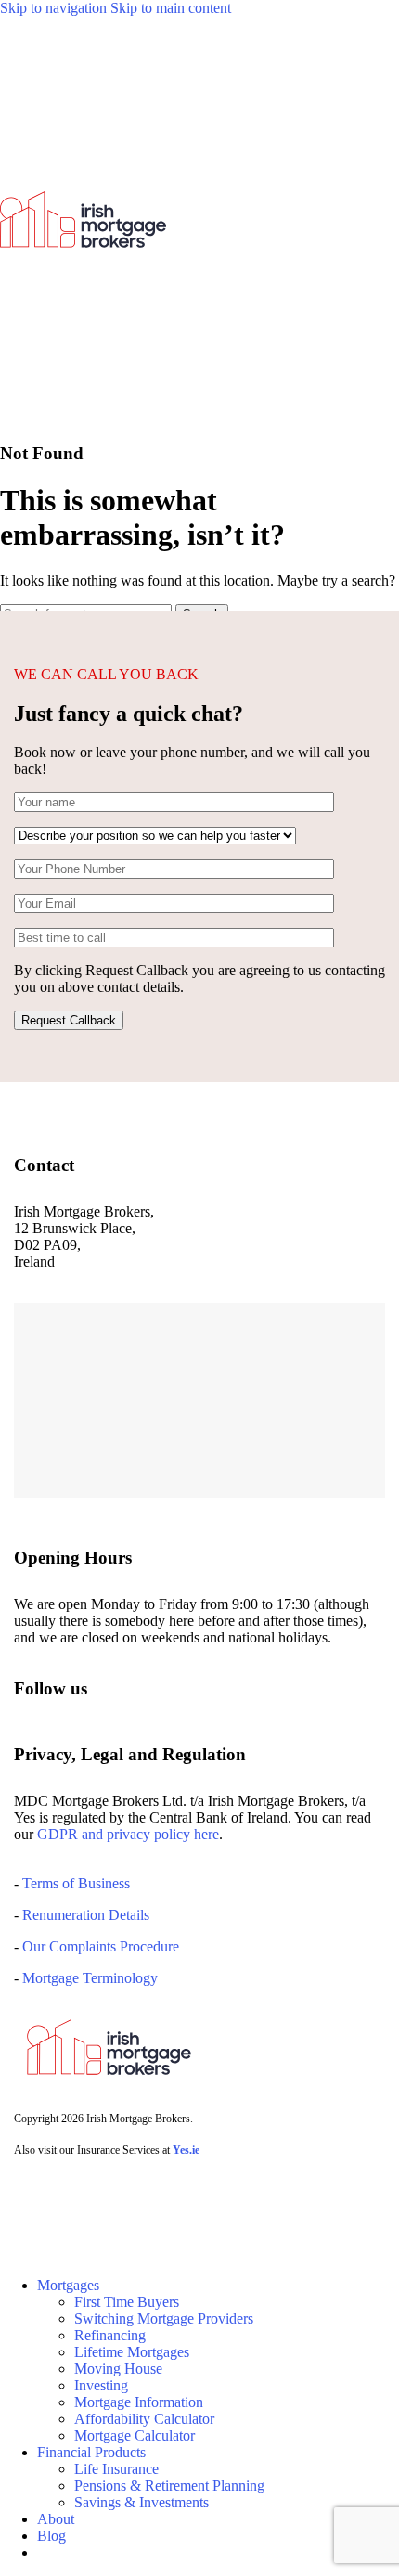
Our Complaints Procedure (101, 1946)
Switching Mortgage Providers (164, 2318)
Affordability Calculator (144, 2419)
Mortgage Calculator (135, 2435)
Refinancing (110, 2335)
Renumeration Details (86, 1915)
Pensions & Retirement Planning (169, 2486)
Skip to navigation (55, 8)
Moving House (118, 2369)
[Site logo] (83, 417)
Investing (101, 2385)
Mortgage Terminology (88, 1978)
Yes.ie (186, 2150)
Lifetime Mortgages (132, 2352)
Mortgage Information (139, 2402)
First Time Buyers (127, 2302)
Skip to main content (171, 8)
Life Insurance (116, 2469)
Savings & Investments (142, 2502)
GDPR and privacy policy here (128, 1834)
